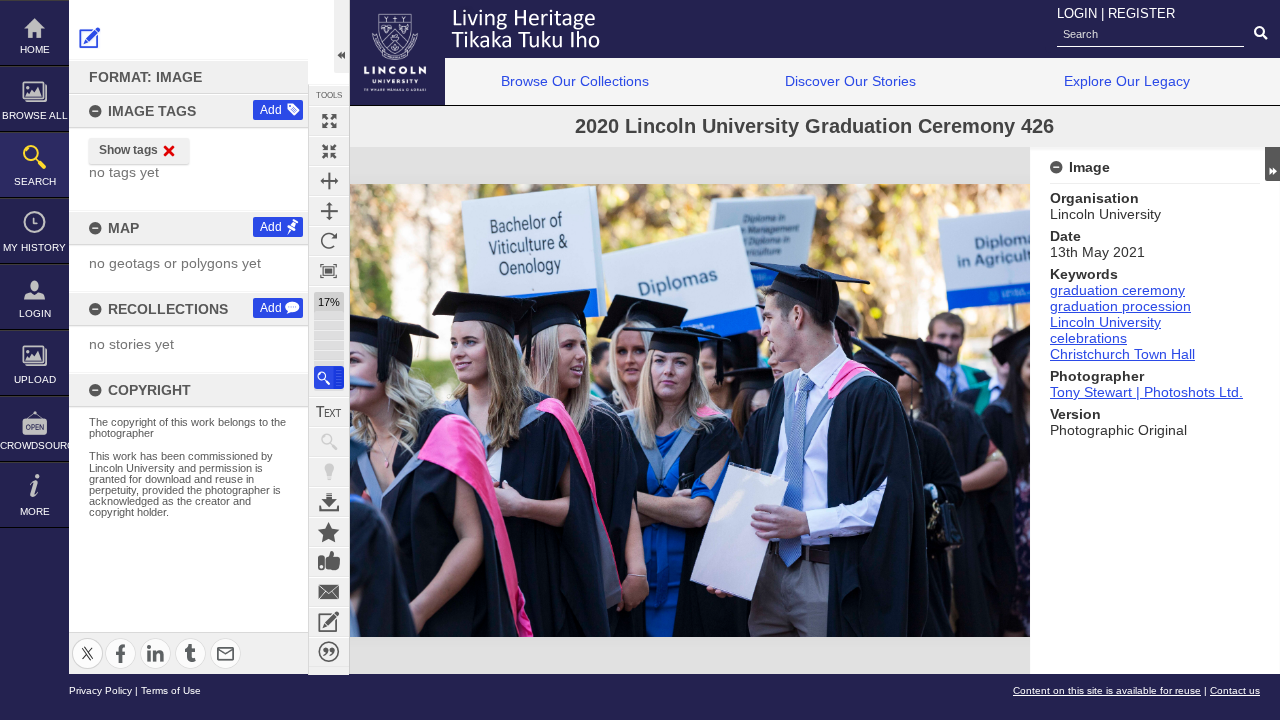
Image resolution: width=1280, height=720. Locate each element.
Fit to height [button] (329, 211)
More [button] (35, 511)
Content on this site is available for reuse (1107, 690)
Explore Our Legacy (1127, 81)
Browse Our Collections (575, 81)
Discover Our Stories (850, 81)
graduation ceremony (1117, 290)
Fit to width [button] (329, 181)
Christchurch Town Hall (1122, 354)
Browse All (35, 115)
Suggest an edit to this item (90, 38)
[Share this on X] (87, 641)
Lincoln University (1105, 322)
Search (35, 181)
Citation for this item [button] (329, 652)
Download (329, 502)
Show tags (128, 150)
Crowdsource (34, 445)
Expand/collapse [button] (1272, 164)
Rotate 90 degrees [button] (329, 241)
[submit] (1260, 34)
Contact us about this (329, 592)
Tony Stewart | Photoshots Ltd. (1146, 392)
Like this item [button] (329, 562)
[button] (329, 377)
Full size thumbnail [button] (329, 121)
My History (34, 247)
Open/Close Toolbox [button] (341, 36)
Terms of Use (171, 690)
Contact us (1235, 690)
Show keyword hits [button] (329, 442)
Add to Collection (329, 532)
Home (35, 49)
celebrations (1088, 338)
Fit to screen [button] (329, 151)
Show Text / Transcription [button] (329, 412)
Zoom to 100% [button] (329, 271)
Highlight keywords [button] (329, 472)
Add (271, 110)
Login (35, 313)
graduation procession (1120, 306)
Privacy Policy (100, 690)
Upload (35, 379)
